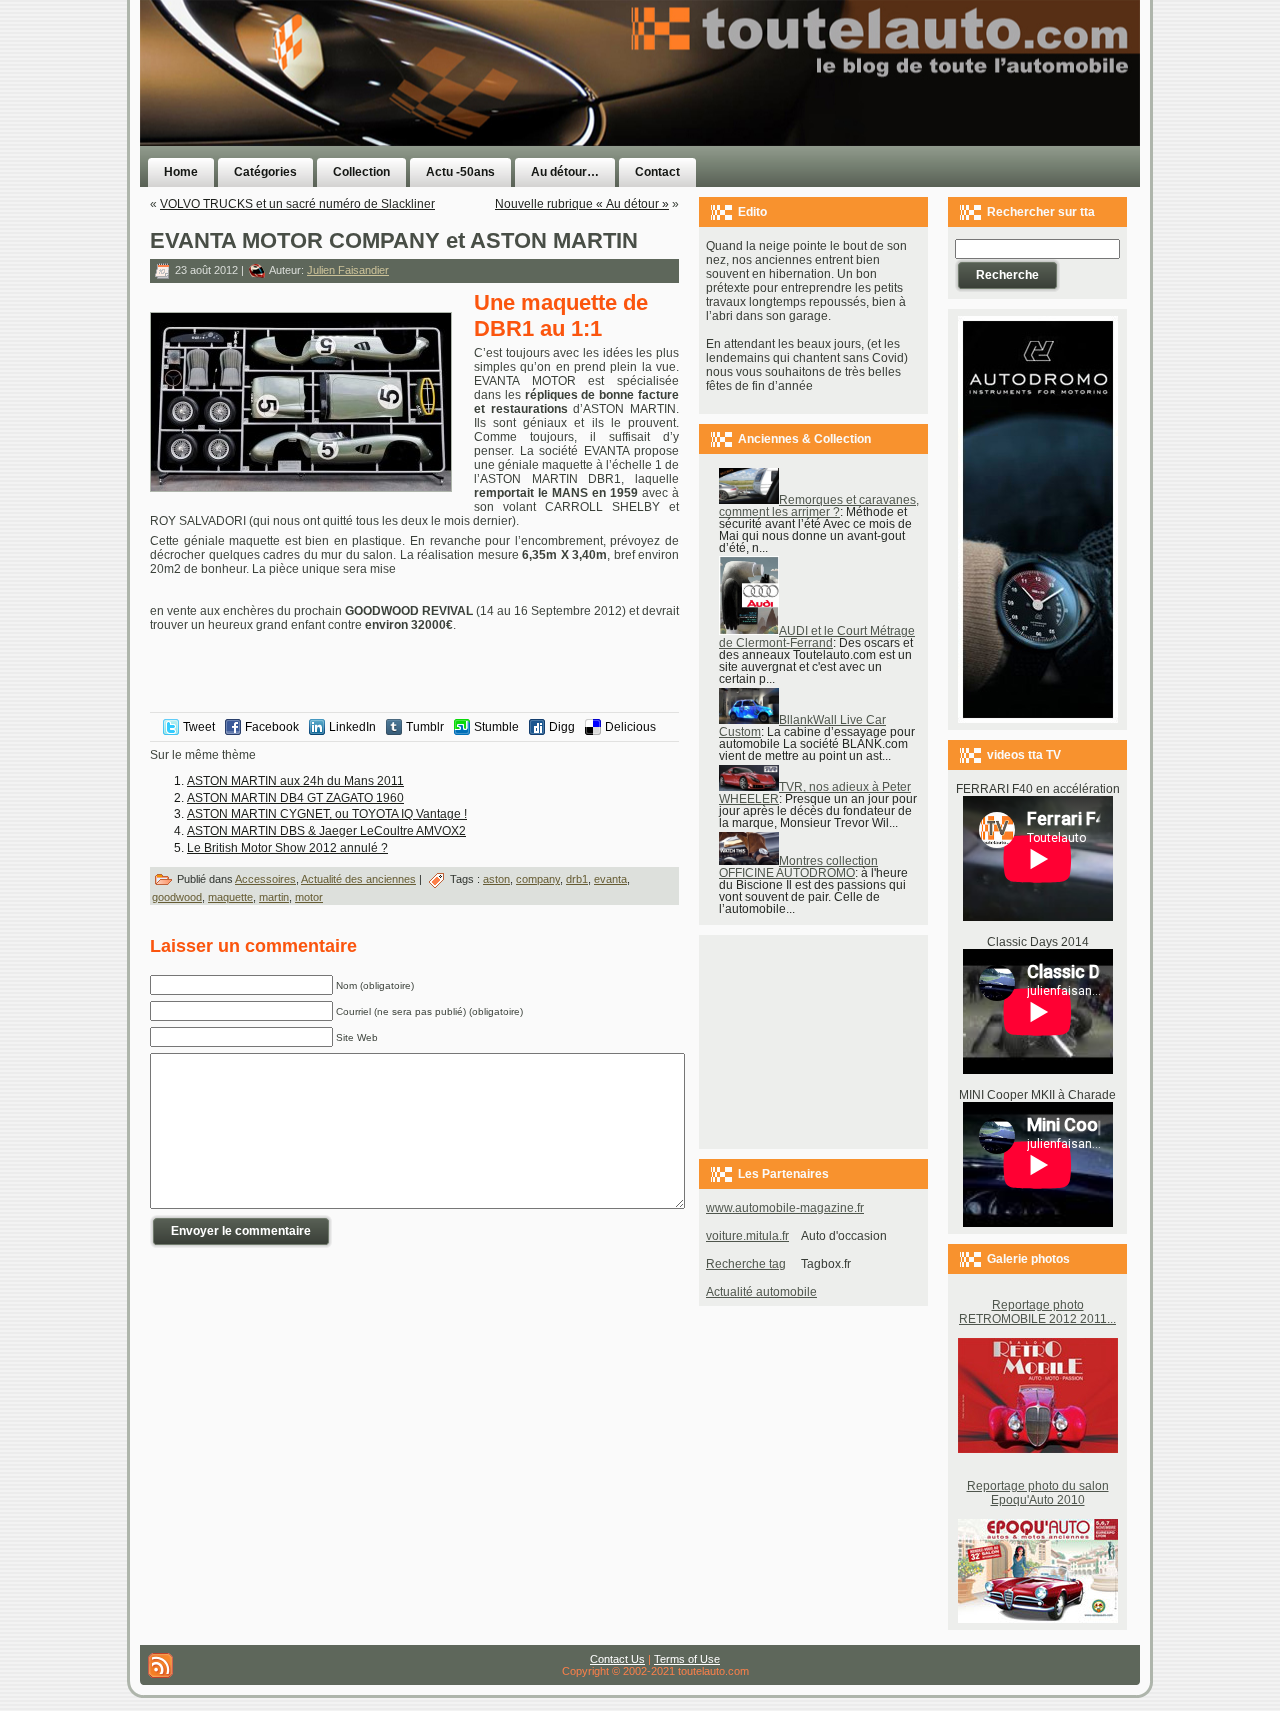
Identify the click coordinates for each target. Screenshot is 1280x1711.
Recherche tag (746, 1264)
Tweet (199, 727)
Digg (562, 727)
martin (274, 897)
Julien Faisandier (348, 270)
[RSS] (160, 1665)
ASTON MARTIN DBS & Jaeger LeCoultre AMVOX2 (326, 831)
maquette (230, 897)
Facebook (272, 727)
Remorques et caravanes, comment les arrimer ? (819, 506)
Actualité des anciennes (358, 879)
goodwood (177, 897)
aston (496, 879)
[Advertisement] (892, 113)
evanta (610, 879)
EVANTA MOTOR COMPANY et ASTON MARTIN (394, 240)
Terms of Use (687, 1659)
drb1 (577, 879)
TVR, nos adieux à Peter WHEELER (815, 793)
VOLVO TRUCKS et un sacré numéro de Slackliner (297, 204)
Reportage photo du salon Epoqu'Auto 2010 (1038, 1493)
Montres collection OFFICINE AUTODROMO (798, 867)
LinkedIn (352, 727)
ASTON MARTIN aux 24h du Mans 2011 (295, 781)
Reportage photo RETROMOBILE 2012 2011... (1037, 1312)
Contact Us (617, 1659)
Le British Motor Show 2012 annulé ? (287, 848)
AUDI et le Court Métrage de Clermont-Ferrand (817, 637)
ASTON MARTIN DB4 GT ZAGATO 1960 (295, 798)
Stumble (496, 727)
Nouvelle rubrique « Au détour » (582, 204)
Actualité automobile (761, 1292)
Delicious (630, 727)
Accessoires (265, 879)
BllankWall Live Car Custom (802, 726)
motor (309, 897)
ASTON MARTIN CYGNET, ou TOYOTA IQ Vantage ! (327, 814)
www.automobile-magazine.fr (785, 1208)
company (538, 879)
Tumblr (425, 727)
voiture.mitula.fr (747, 1236)
